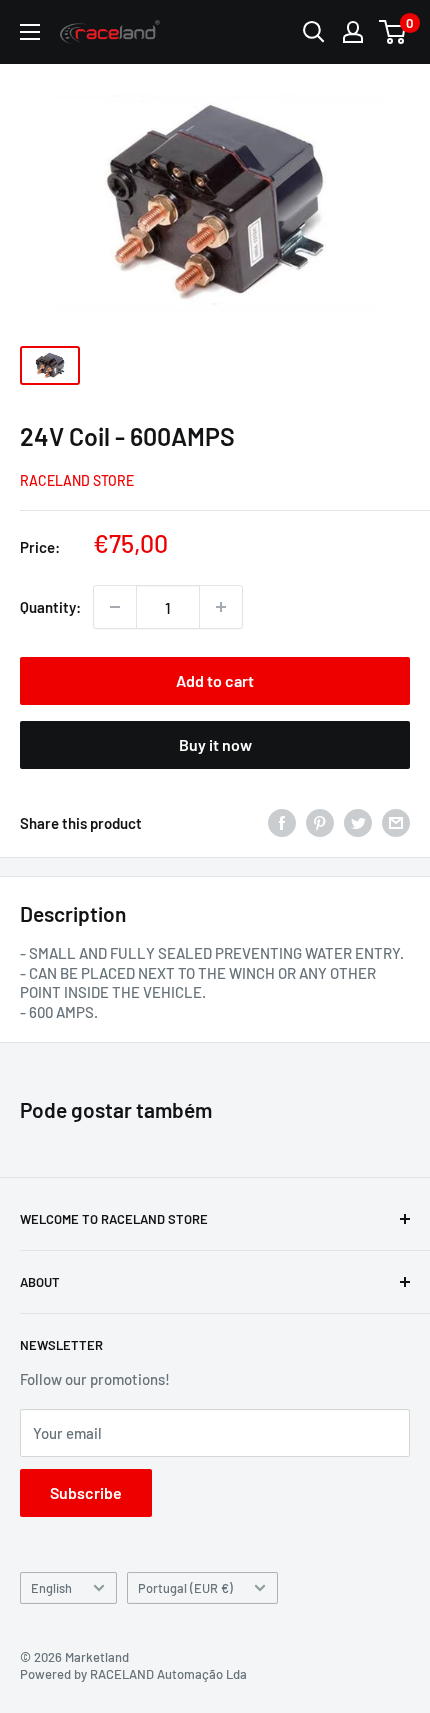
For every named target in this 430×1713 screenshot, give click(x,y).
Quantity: (50, 607)
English (51, 1588)
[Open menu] (30, 32)
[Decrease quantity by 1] (115, 607)
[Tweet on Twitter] (358, 823)
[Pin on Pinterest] (320, 823)
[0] (393, 32)
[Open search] (314, 32)
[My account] (353, 32)
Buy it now (215, 744)
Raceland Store (77, 480)
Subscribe (86, 1492)
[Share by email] (396, 823)
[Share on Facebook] (282, 823)
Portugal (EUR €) (185, 1588)
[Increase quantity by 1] (221, 607)
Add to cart (215, 680)
